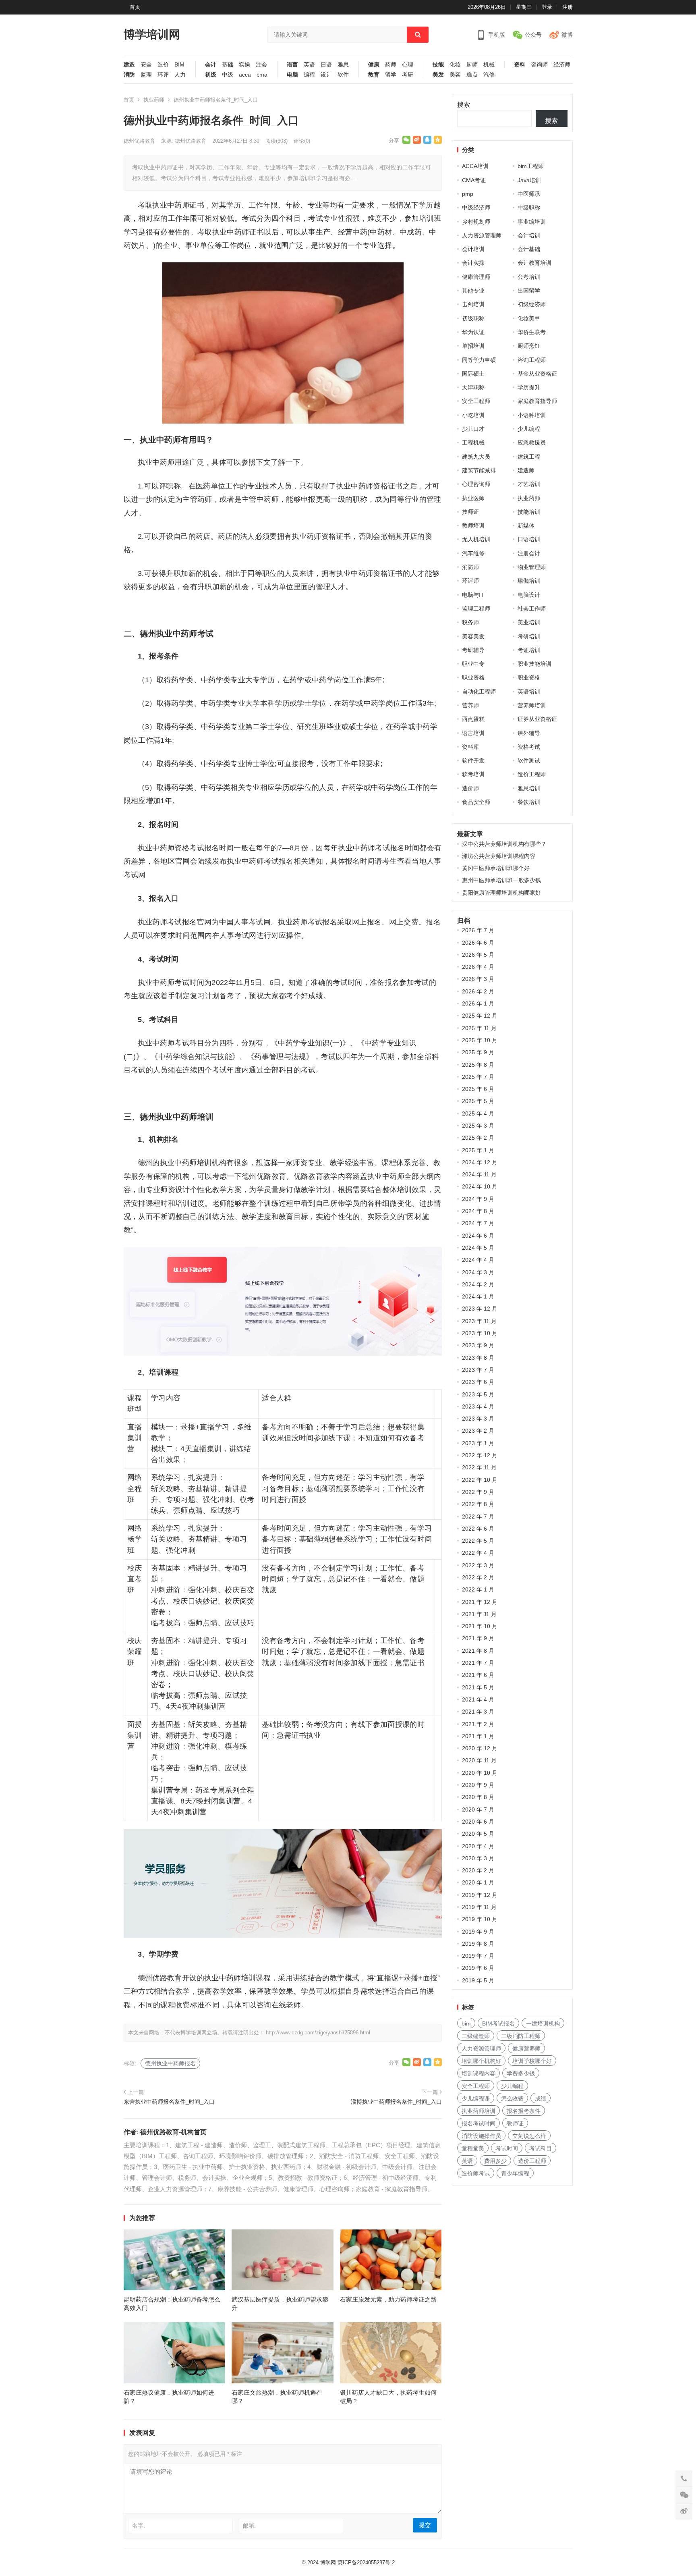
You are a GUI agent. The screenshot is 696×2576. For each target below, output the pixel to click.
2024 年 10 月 (480, 1186)
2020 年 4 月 (478, 1846)
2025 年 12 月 (480, 1016)
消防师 (470, 567)
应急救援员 (532, 442)
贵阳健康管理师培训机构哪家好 (501, 893)
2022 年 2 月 (478, 1577)
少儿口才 (473, 429)
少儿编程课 (476, 2098)
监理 (146, 75)
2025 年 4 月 (478, 1113)
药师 (391, 65)
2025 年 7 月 (478, 1077)
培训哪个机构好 (481, 2061)
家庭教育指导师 (537, 401)
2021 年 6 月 (478, 1675)
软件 (343, 75)
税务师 (470, 622)
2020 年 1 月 (478, 1882)
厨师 (472, 65)
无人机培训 (476, 539)
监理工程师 (476, 609)
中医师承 (529, 194)
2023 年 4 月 (478, 1406)
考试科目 (541, 2148)
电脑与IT (473, 595)
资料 (520, 65)
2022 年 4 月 (478, 1553)
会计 (211, 65)
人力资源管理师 (482, 235)
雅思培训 (529, 788)
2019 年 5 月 (478, 1980)
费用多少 (495, 2161)
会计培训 (529, 235)
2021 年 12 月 (480, 1602)
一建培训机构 (543, 2023)
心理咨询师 (476, 484)
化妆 (455, 65)
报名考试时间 (478, 2123)
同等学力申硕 (479, 360)
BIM (179, 65)
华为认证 (473, 332)
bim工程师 (531, 166)
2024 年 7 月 (478, 1223)
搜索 (464, 105)
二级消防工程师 (521, 2036)
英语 (309, 65)
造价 (163, 65)
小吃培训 (473, 415)
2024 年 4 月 (478, 1260)
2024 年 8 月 (478, 1211)
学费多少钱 (521, 2073)
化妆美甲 (529, 318)
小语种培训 (532, 415)
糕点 (472, 75)
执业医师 (473, 498)
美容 (455, 75)
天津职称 (473, 387)
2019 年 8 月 (478, 1944)
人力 (180, 75)
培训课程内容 (478, 2073)
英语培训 (529, 692)
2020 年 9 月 (478, 1785)
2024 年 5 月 (478, 1248)
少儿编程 (529, 429)
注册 (568, 7)
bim (466, 2023)
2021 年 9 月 (478, 1638)
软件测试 (529, 760)
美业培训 (529, 622)
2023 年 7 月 (478, 1370)
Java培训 (529, 180)
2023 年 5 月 (478, 1394)
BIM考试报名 (498, 2023)
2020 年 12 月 (480, 1748)
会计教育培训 (534, 263)
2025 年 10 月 (480, 1040)
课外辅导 (529, 733)
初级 (211, 75)
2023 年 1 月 (478, 1443)
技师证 (470, 512)
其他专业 (473, 291)
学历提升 (529, 387)
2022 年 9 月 (478, 1492)
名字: (139, 2526)
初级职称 (473, 318)
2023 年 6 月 (478, 1382)
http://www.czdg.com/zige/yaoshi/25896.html (318, 2033)
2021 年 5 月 (478, 1687)
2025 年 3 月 (478, 1126)
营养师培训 (532, 705)
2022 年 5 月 (478, 1541)
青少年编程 (515, 2173)
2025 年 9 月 (478, 1052)
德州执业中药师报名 (170, 2063)
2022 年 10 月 (480, 1480)
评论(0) (302, 141)
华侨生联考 (532, 332)
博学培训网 (152, 34)
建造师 (526, 470)
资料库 (470, 747)
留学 (391, 75)
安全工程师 (476, 401)
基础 (228, 65)
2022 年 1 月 (478, 1589)
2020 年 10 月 (480, 1773)
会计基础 (529, 249)
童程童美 (473, 2148)
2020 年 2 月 (478, 1870)
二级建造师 (476, 2036)
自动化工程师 (479, 692)
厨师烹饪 (529, 346)
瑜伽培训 (529, 581)
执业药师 (154, 100)
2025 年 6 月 (478, 1089)
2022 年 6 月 (478, 1529)
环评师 (470, 581)
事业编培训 (532, 222)
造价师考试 (476, 2173)
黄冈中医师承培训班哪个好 (496, 868)
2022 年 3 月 (478, 1565)
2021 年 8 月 (478, 1651)
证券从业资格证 (537, 719)
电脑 (292, 75)
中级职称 (529, 208)
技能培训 (529, 512)
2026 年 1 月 (478, 1003)
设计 (326, 75)
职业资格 (473, 677)
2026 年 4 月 (478, 967)
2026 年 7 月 (478, 930)
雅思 (343, 65)
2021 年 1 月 (478, 1736)
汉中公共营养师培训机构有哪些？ (504, 844)
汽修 (489, 75)
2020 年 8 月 (478, 1797)
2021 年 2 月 (478, 1724)
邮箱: (249, 2526)
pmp (468, 194)
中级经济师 (476, 208)
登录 (547, 7)
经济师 (562, 65)
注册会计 (529, 553)
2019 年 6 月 (478, 1968)
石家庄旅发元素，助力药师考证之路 (388, 2299)
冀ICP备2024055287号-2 (366, 2562)
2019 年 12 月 (480, 1895)
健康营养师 (526, 2048)
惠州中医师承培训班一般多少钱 (501, 880)
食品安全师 (476, 802)
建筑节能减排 (479, 470)
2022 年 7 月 (478, 1517)
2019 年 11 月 (479, 1907)
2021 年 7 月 (478, 1663)
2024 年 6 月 (478, 1236)
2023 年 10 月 (480, 1333)
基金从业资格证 (537, 374)
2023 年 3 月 (478, 1419)
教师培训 (473, 526)
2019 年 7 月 (478, 1956)
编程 (309, 75)
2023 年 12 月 (480, 1309)
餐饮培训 (529, 802)
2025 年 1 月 (478, 1150)
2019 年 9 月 (478, 1932)
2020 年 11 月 (479, 1760)
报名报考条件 (524, 2111)
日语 (326, 65)
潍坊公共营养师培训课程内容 (499, 856)
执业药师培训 (478, 2111)
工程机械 (473, 442)
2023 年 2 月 (478, 1431)
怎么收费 (512, 2098)
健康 (374, 65)
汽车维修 (473, 553)
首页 (135, 7)
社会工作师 (532, 609)
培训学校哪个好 (532, 2061)
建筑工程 (529, 457)
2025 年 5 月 (478, 1101)
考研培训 (529, 636)
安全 (146, 65)
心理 (408, 65)
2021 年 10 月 (480, 1626)
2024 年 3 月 (478, 1272)
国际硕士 (473, 374)
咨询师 (539, 65)
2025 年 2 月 (478, 1138)
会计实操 (473, 263)
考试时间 (507, 2148)
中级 (228, 75)
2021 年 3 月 (478, 1712)
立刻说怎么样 (529, 2136)
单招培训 (473, 346)
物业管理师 (532, 567)
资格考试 (529, 747)
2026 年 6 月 (478, 943)
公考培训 (529, 277)
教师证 (515, 2123)
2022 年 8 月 (478, 1504)
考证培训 (529, 650)
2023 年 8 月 (478, 1358)
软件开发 (473, 760)
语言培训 (473, 733)
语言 (292, 65)
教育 (374, 75)
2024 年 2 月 (478, 1284)
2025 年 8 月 (478, 1065)
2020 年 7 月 (478, 1809)
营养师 (470, 705)
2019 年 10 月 (480, 1919)
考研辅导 (473, 650)
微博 (567, 35)
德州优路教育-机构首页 (173, 2132)
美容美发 (473, 636)
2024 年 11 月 (479, 1174)
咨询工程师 (532, 360)
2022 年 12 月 (480, 1455)
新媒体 (526, 526)
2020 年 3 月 (478, 1858)
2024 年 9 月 (478, 1199)
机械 (489, 65)
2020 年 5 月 (478, 1834)
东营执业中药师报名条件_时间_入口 (169, 2102)
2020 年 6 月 (478, 1822)
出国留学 (529, 291)
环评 (163, 75)
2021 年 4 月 (478, 1699)
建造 (129, 65)
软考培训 (473, 774)
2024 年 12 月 (480, 1162)
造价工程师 (532, 774)
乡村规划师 (476, 222)
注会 (261, 65)
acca (245, 75)
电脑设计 (529, 595)
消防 (129, 75)
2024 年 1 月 (478, 1296)
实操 (244, 65)
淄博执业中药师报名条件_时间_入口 (396, 2102)
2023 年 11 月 (479, 1321)
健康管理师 (476, 277)
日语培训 (529, 539)
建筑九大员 (476, 457)
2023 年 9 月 (478, 1345)
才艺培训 (529, 484)
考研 (408, 75)
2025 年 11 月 (479, 1028)
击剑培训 (473, 304)
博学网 (328, 2562)
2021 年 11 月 (479, 1614)
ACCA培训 (475, 166)
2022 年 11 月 (479, 1467)
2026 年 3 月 (478, 979)
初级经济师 (532, 304)
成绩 (541, 2098)
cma (262, 75)
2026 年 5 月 (478, 955)
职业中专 (473, 664)
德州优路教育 (139, 141)
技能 (438, 65)
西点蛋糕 (473, 719)
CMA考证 (474, 180)
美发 (438, 75)
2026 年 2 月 (478, 991)
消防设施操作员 (481, 2136)
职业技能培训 (534, 664)
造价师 (470, 788)
